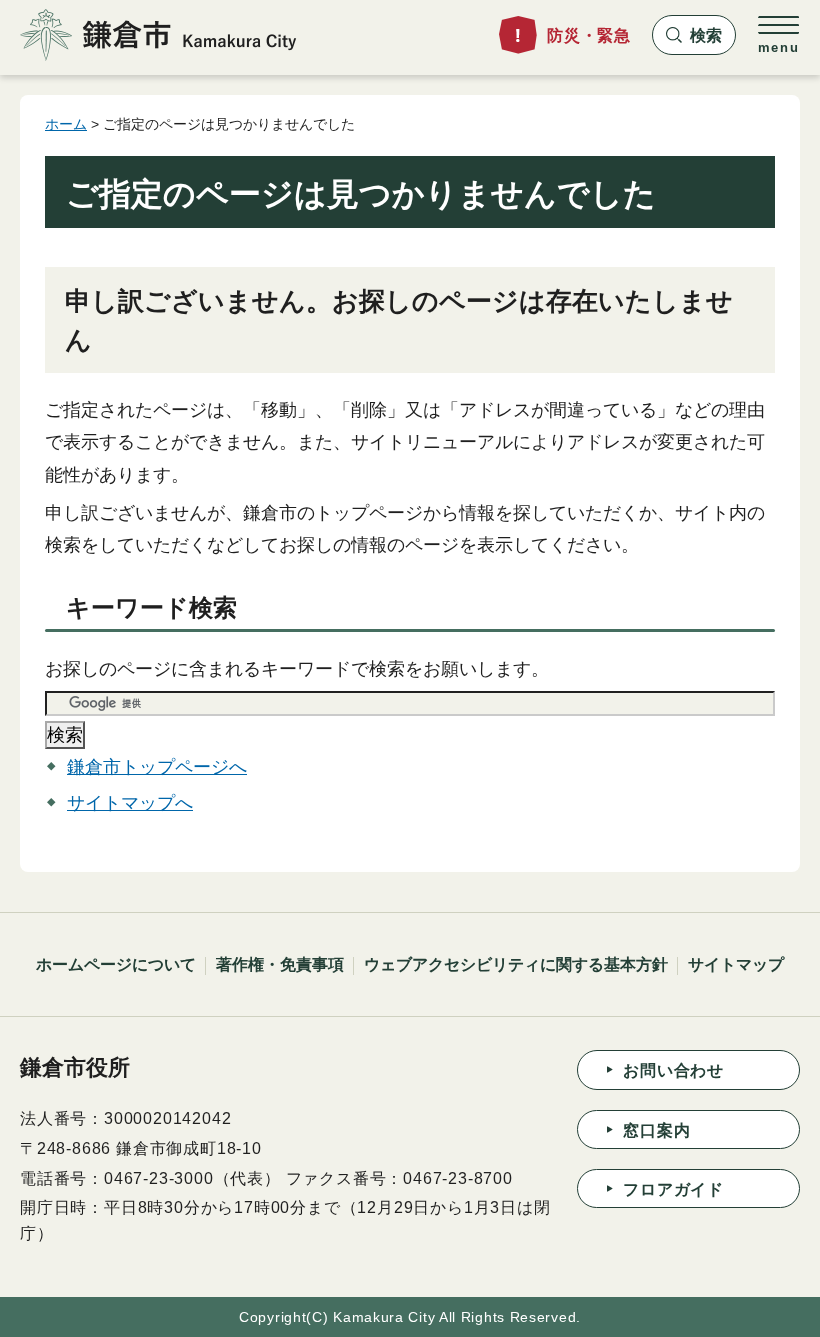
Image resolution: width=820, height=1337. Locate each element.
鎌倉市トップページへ (157, 767)
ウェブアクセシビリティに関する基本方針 (516, 964)
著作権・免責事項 (280, 964)
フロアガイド (673, 1189)
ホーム (66, 124)
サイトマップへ (130, 803)
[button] (694, 35)
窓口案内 (656, 1130)
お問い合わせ (673, 1070)
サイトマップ (736, 964)
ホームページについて (116, 964)
